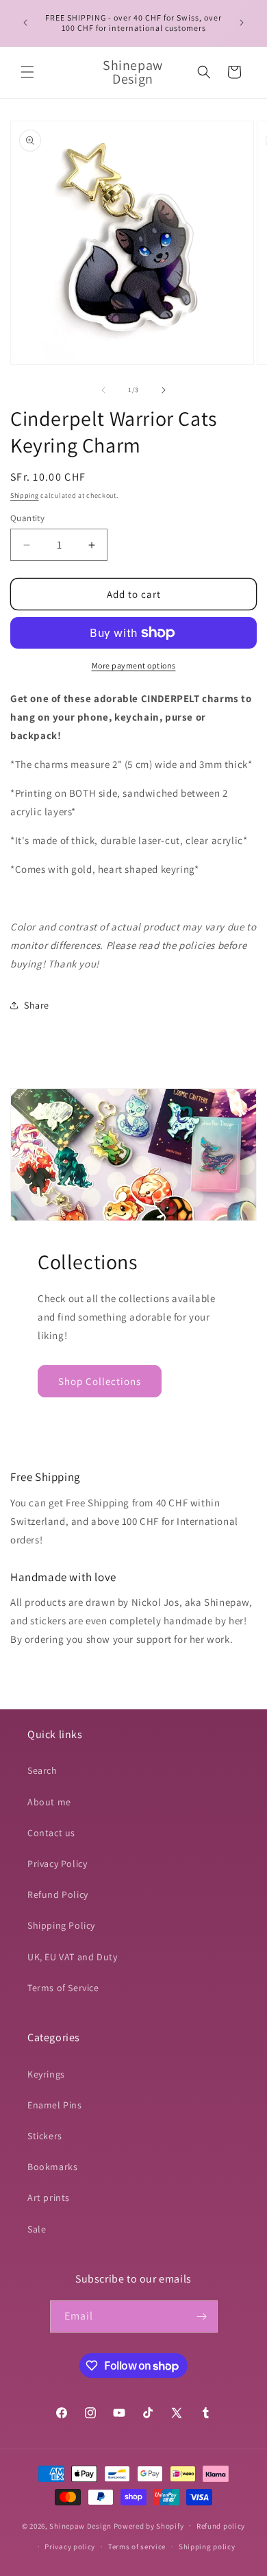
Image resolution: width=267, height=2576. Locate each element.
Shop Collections (100, 1381)
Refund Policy (58, 1894)
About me (49, 1802)
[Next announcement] (242, 23)
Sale (37, 2229)
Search (42, 1770)
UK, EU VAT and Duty (72, 1957)
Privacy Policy (57, 1864)
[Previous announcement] (25, 23)
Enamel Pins (55, 2105)
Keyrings (46, 2074)
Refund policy (221, 2526)
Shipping (25, 495)
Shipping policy (207, 2547)
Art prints (49, 2198)
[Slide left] (103, 390)
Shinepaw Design (80, 2525)
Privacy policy (70, 2547)
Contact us (51, 1833)
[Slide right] (164, 390)
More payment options (134, 665)
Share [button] (37, 1005)
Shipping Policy (61, 1925)
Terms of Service (63, 1988)
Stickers (45, 2136)
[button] (27, 72)
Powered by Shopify (149, 2525)
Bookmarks (52, 2167)
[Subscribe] (202, 2316)
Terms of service (137, 2547)
